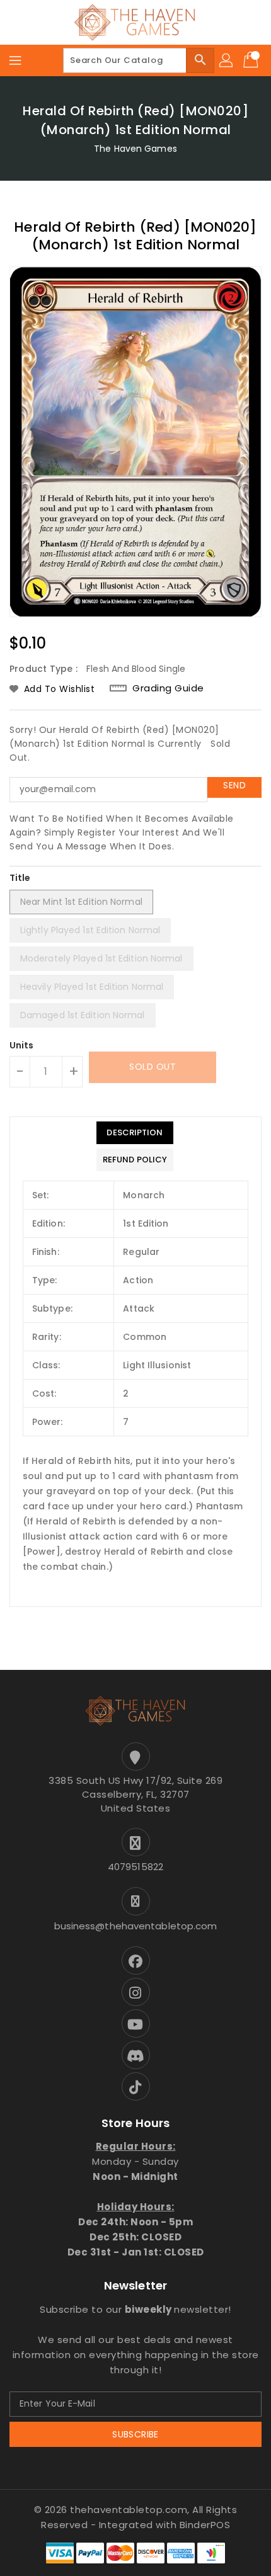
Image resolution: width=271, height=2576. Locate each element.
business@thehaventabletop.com (136, 1926)
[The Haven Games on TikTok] (135, 2086)
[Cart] (252, 60)
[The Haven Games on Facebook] (135, 1960)
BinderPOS (205, 2525)
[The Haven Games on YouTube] (135, 2023)
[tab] (135, 1133)
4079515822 (135, 1867)
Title (20, 878)
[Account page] (227, 60)
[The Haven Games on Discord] (135, 2055)
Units (22, 1045)
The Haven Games (135, 149)
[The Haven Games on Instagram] (135, 1992)
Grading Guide (168, 688)
